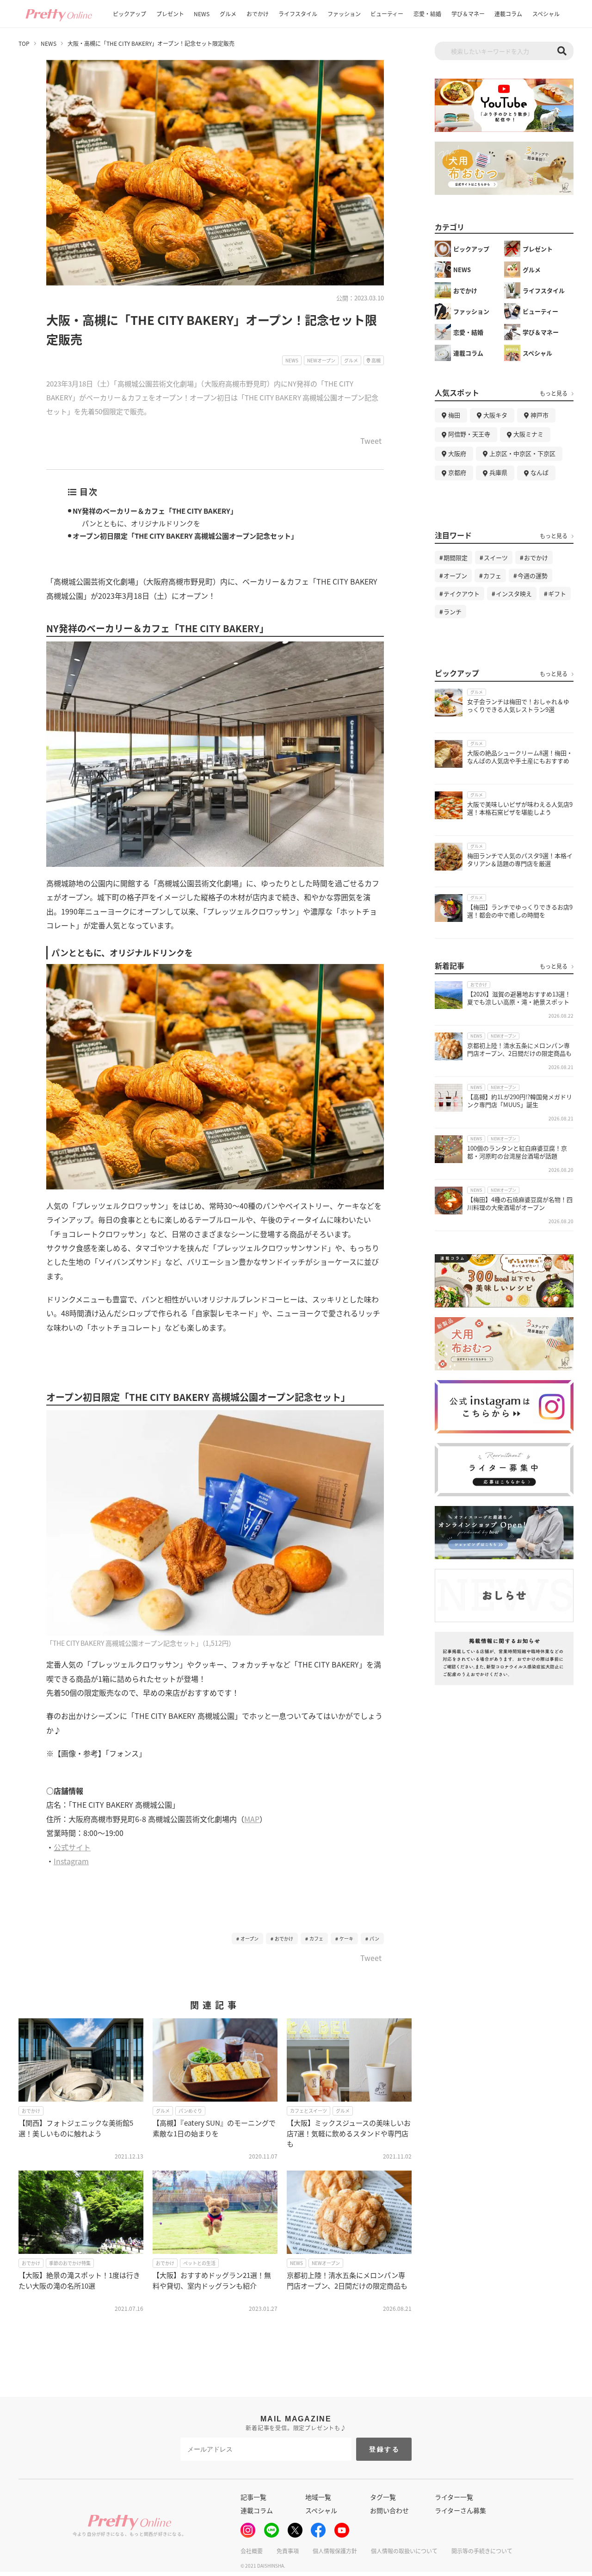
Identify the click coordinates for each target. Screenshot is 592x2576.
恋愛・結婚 (427, 14)
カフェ (316, 1938)
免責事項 (288, 2551)
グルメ (228, 14)
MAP (252, 1819)
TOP (24, 44)
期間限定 (456, 557)
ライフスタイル (298, 14)
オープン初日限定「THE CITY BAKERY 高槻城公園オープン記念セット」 (185, 536)
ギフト (557, 594)
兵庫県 (498, 472)
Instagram (71, 1861)
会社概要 (252, 2551)
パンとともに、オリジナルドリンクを (141, 523)
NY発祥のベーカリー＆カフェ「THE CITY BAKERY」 (155, 511)
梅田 (454, 415)
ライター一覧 (454, 2497)
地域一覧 (318, 2497)
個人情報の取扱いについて (404, 2551)
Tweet (371, 442)
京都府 (457, 472)
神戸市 (540, 415)
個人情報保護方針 (335, 2551)
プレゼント (170, 14)
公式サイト (72, 1847)
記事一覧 (253, 2497)
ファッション (344, 14)
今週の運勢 (533, 576)
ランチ (453, 612)
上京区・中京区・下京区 (522, 453)
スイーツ (496, 557)
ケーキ (346, 1938)
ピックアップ (129, 14)
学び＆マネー (468, 14)
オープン (250, 1938)
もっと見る (554, 393)
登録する (385, 2449)
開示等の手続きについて (482, 2551)
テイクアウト (462, 594)
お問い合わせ (389, 2510)
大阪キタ (495, 415)
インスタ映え (514, 594)
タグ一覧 (383, 2497)
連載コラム (508, 14)
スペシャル (546, 14)
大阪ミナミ (528, 434)
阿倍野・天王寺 (469, 434)
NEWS (202, 14)
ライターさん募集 (460, 2510)
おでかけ (258, 14)
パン (374, 1938)
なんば (540, 472)
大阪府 (457, 453)
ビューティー (387, 14)
